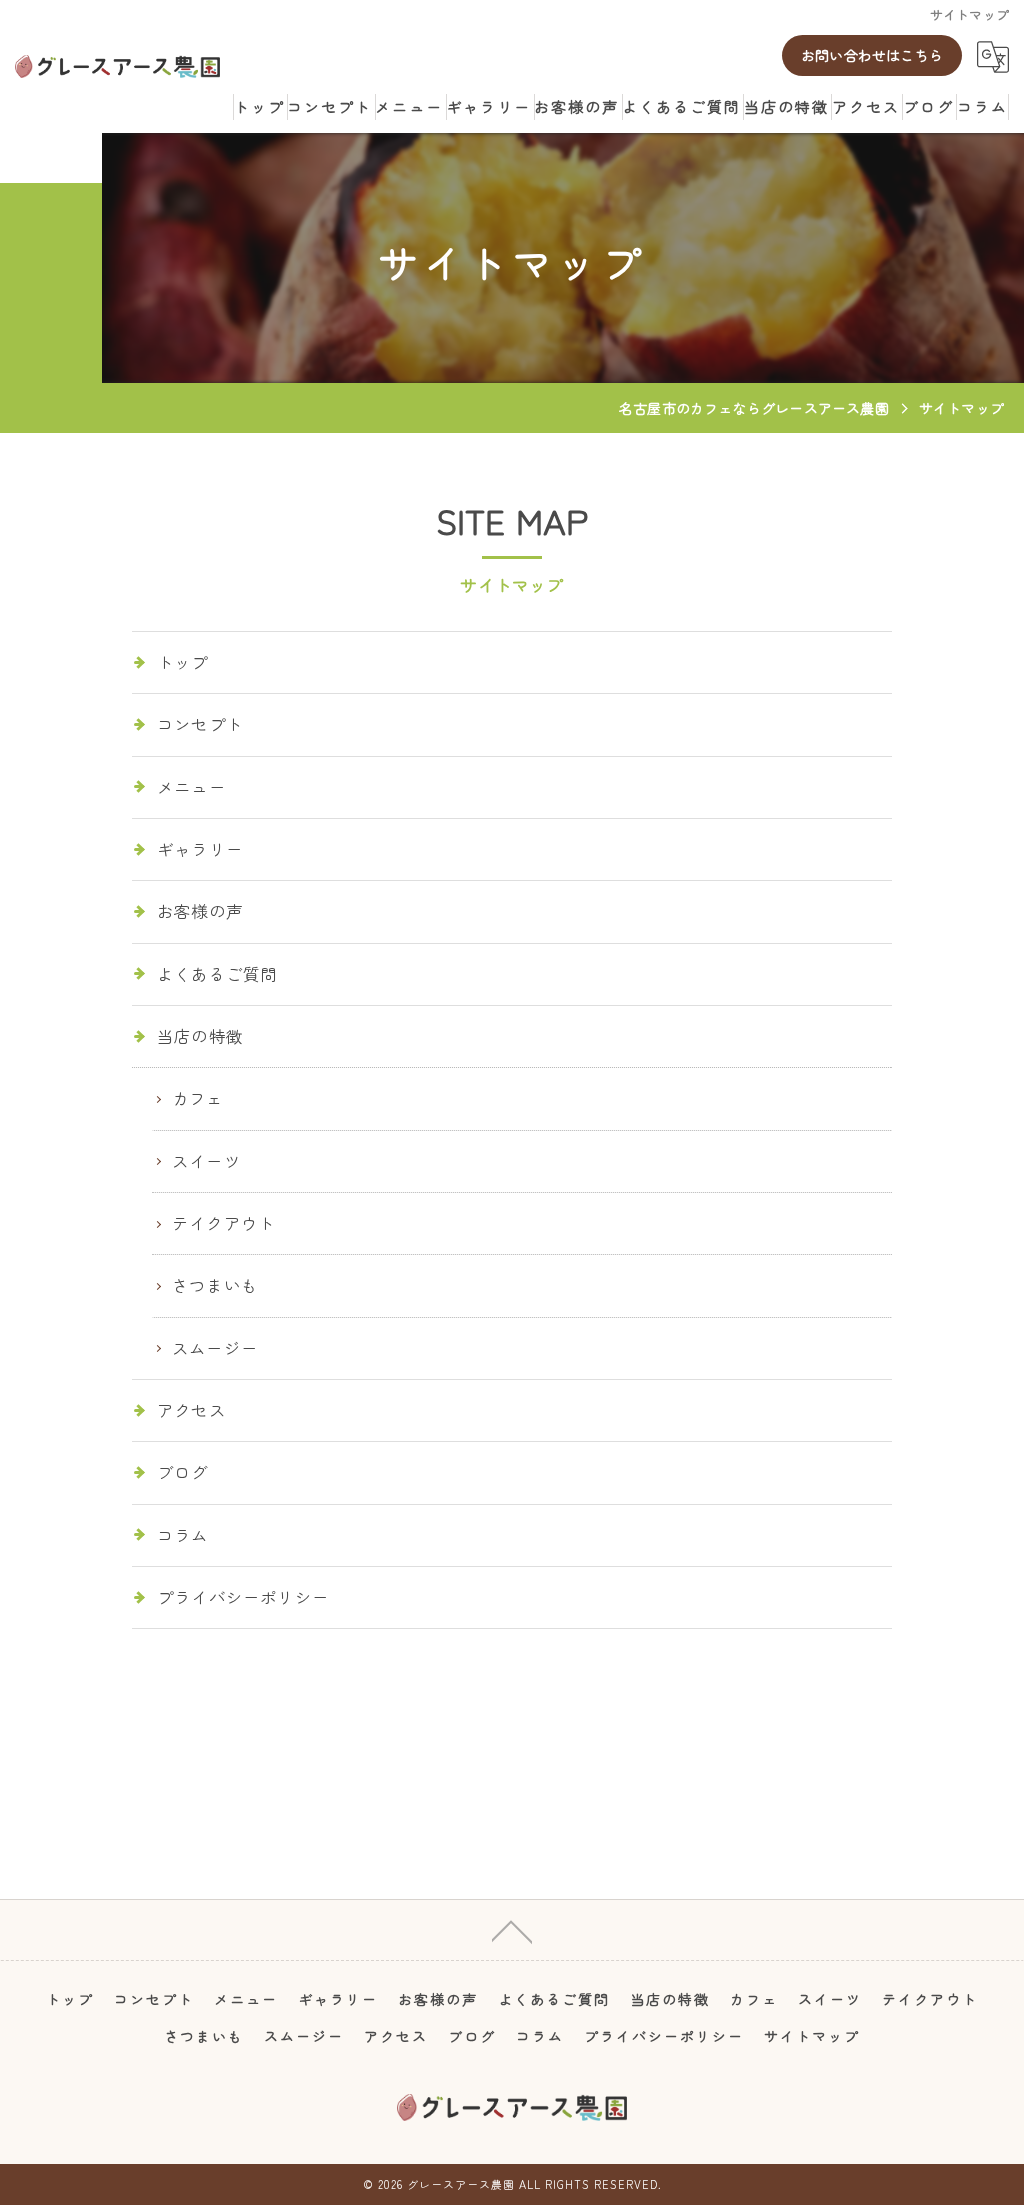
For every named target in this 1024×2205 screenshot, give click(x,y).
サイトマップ (812, 2036)
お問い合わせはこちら (872, 55)
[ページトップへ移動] (512, 1930)
